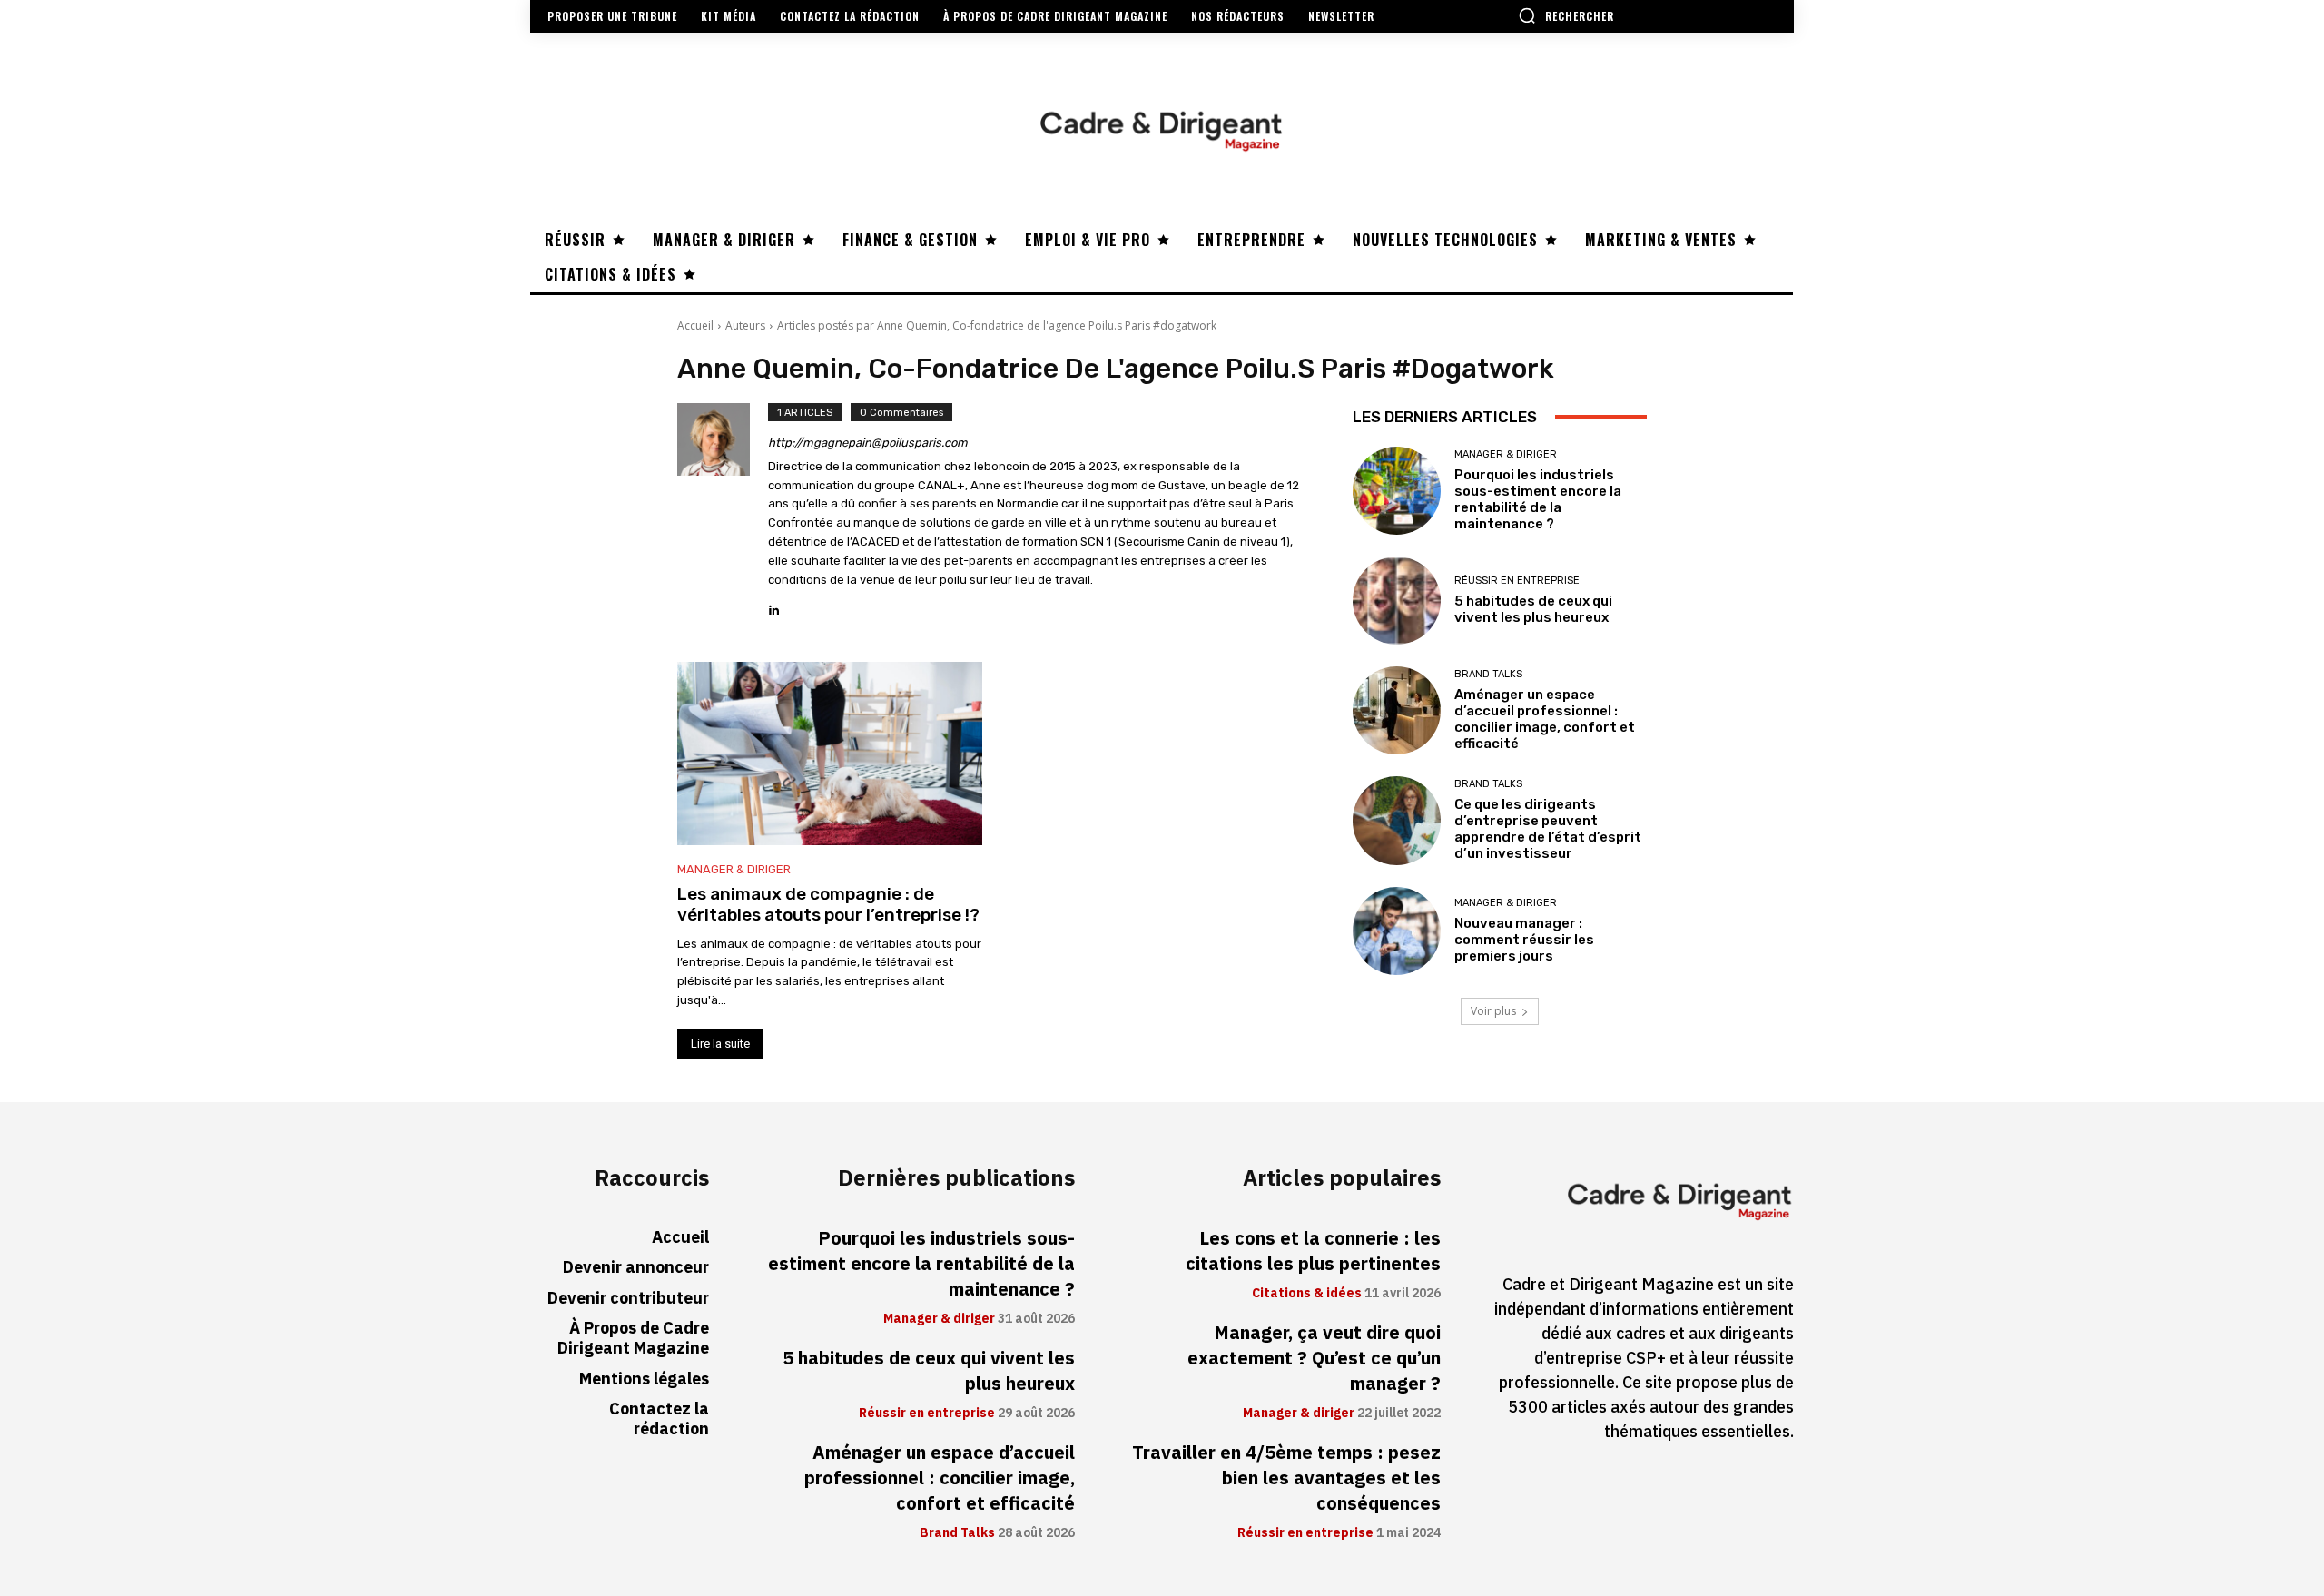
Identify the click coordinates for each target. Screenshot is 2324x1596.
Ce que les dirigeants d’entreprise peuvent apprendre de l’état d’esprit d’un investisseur (1548, 829)
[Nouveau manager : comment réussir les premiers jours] (1397, 931)
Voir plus (1493, 1011)
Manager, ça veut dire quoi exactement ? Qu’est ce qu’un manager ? (1314, 1358)
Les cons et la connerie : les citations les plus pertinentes (1313, 1251)
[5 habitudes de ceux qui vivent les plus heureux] (1397, 601)
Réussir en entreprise (1517, 581)
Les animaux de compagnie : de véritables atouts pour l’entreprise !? (828, 904)
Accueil (695, 325)
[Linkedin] (774, 605)
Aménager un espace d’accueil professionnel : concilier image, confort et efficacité (1545, 719)
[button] (1566, 15)
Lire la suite (720, 1044)
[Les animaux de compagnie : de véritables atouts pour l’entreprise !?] (830, 754)
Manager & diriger (734, 869)
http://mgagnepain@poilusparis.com (868, 443)
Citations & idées (1307, 1294)
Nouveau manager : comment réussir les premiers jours (1524, 940)
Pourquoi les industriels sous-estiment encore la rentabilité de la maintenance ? (1538, 499)
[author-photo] (723, 511)
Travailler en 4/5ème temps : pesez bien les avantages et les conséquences (1286, 1478)
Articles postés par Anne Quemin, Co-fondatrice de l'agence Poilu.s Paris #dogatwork (997, 325)
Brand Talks (1488, 674)
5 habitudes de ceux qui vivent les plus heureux (1533, 609)
